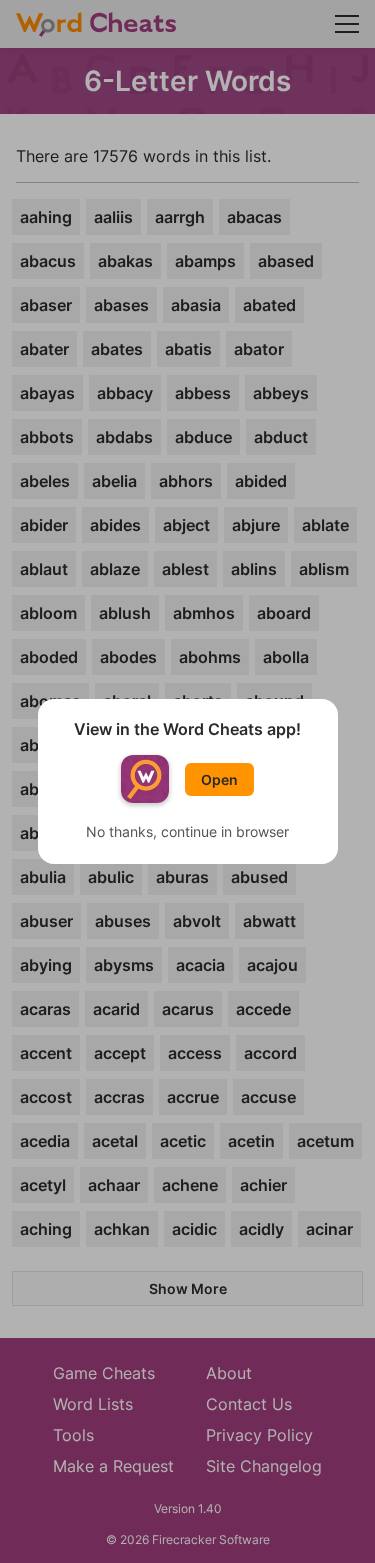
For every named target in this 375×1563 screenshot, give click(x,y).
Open (219, 779)
